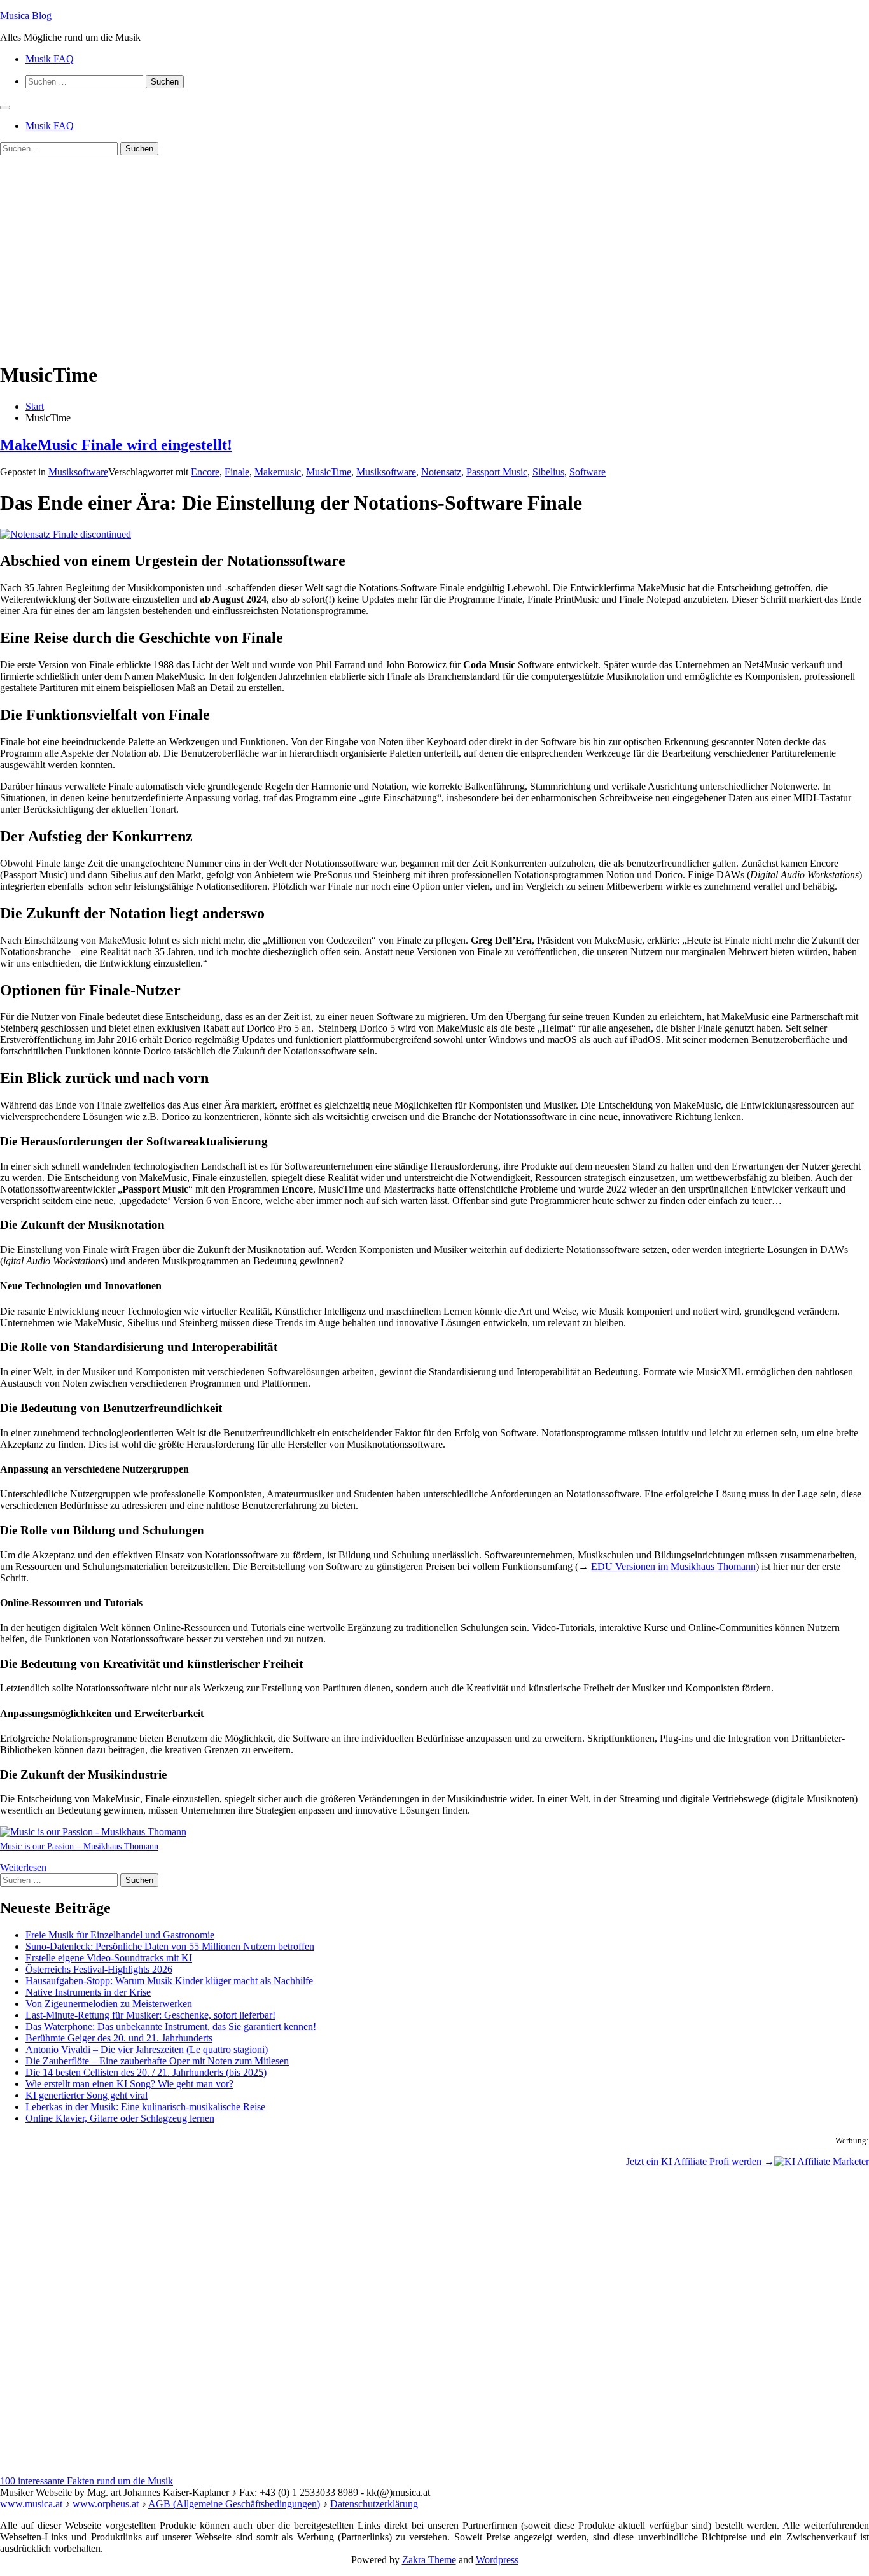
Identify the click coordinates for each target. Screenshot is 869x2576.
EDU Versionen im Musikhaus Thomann (673, 1566)
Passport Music (497, 472)
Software (587, 472)
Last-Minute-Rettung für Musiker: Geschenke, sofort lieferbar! (150, 2015)
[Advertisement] (434, 261)
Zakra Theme (429, 2560)
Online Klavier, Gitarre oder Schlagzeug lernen (120, 2118)
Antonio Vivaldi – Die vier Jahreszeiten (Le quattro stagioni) (147, 2049)
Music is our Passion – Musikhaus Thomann (79, 1846)
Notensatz (441, 472)
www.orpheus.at (106, 2504)
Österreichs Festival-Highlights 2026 (99, 1969)
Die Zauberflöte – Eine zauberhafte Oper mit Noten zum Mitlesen (157, 2061)
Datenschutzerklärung (374, 2504)
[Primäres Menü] (5, 108)
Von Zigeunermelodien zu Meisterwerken (109, 2004)
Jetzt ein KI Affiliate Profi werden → (700, 2161)
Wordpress (497, 2560)
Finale (237, 472)
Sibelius (548, 472)
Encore (205, 472)
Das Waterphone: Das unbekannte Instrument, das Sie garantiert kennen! (171, 2026)
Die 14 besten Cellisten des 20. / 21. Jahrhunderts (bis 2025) (146, 2072)
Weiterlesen (23, 1867)
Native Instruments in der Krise (88, 1992)
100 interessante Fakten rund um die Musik (87, 2481)
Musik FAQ (50, 59)
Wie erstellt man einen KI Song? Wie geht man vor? (129, 2084)
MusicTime (329, 472)
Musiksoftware (78, 472)
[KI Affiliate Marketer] (822, 2161)
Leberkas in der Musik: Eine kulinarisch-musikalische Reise (145, 2107)
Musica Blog (26, 16)
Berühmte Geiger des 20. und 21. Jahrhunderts (119, 2038)
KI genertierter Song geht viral (87, 2095)
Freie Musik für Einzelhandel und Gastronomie (120, 1935)
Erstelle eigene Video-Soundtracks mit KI (109, 1958)
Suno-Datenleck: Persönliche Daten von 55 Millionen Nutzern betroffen (170, 1946)
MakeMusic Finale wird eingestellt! (116, 445)
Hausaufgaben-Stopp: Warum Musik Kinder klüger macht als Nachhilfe (169, 1981)
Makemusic (278, 472)
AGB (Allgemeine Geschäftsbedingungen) (234, 2504)
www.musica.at (31, 2504)
